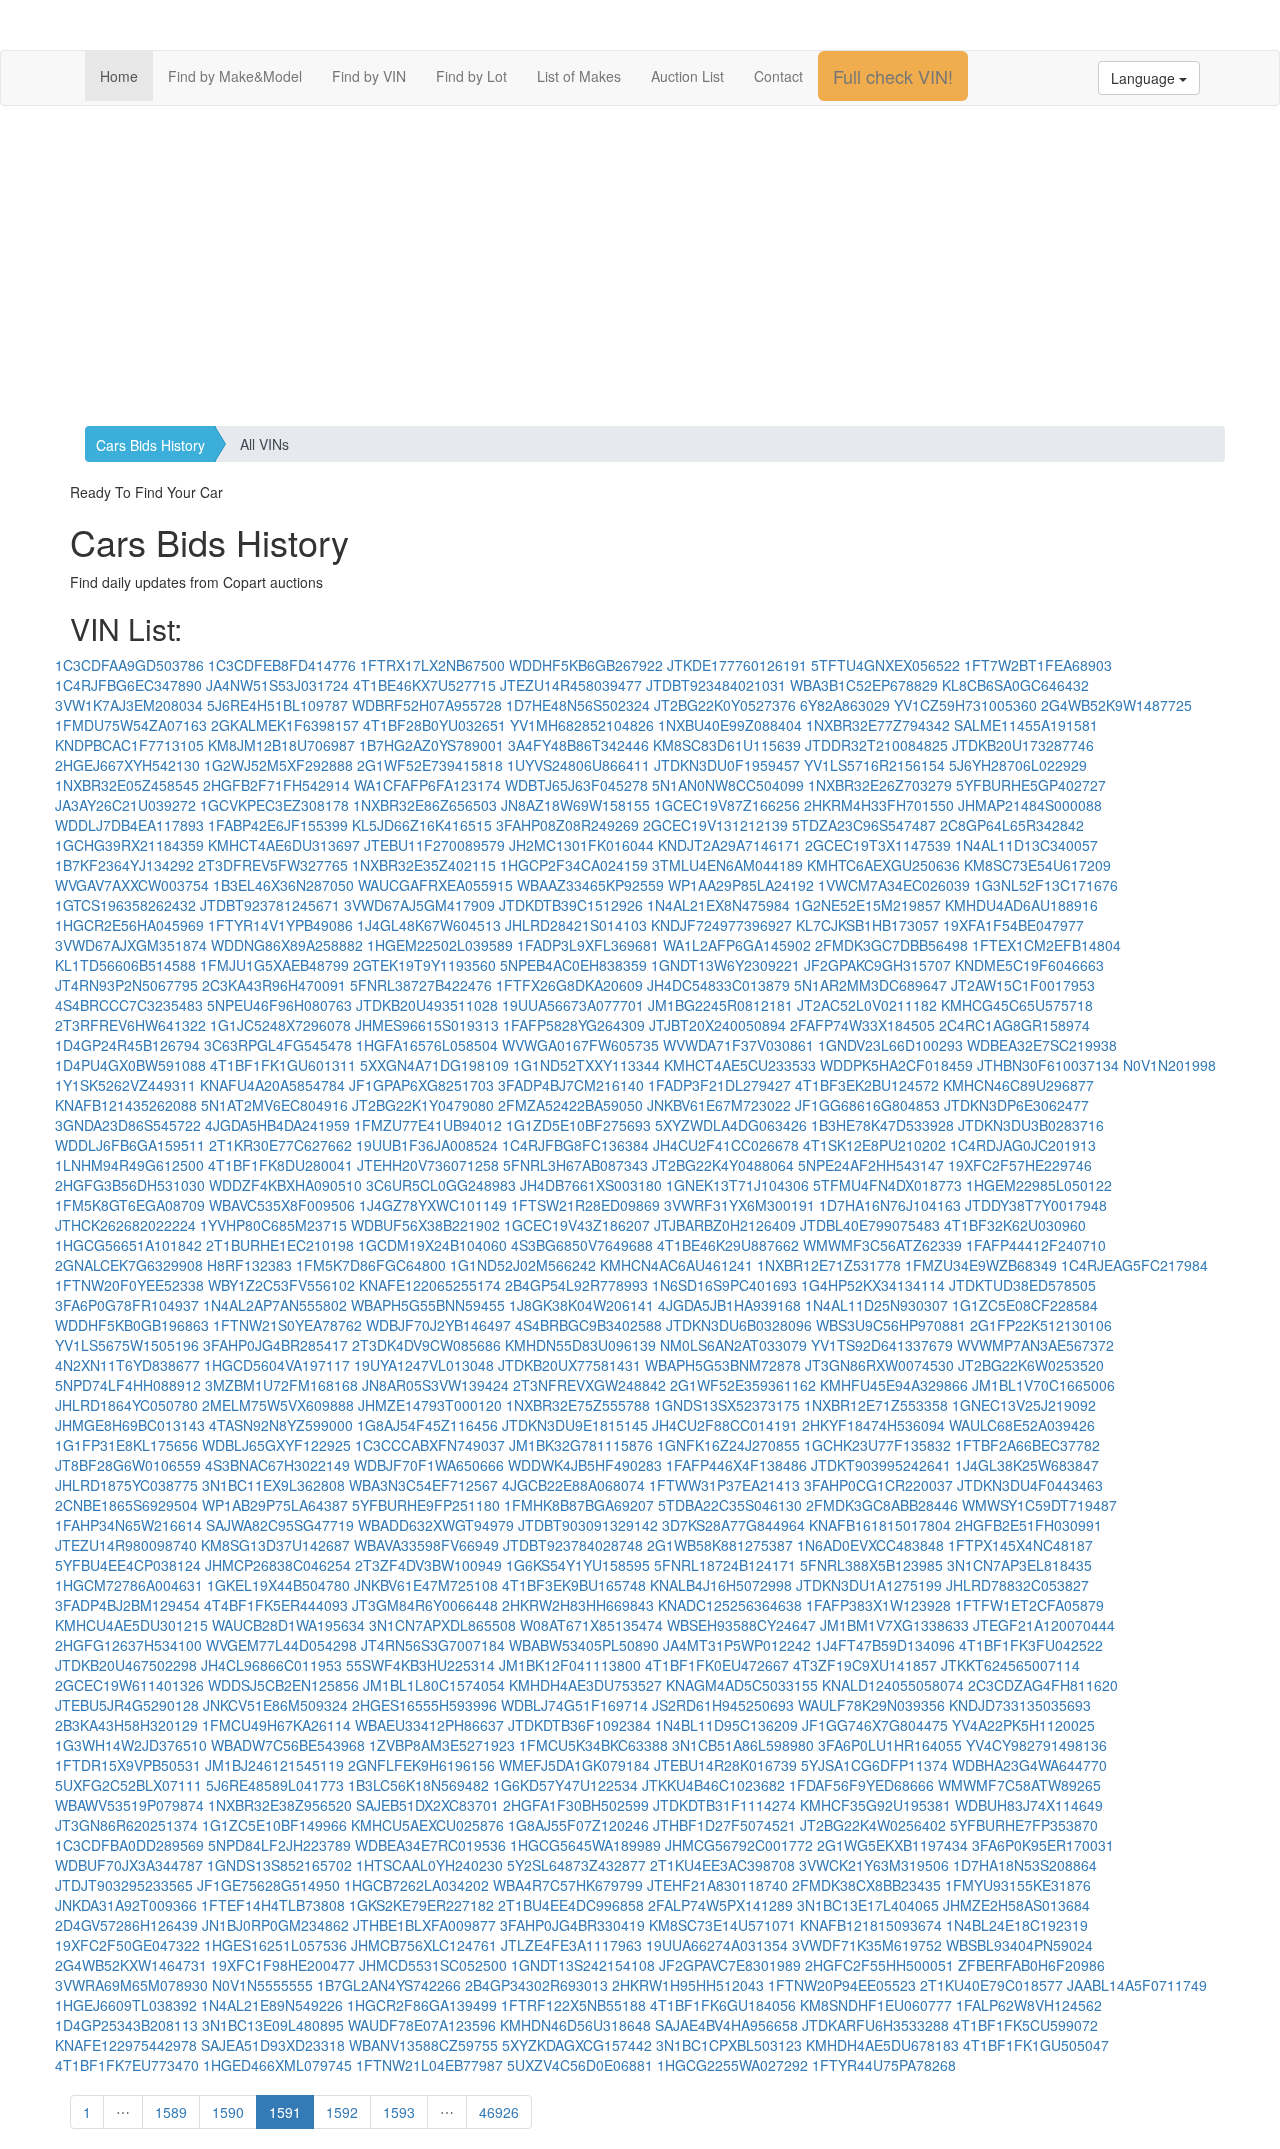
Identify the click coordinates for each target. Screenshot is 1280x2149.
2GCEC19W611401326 (129, 1685)
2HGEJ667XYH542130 (127, 765)
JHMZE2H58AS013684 (1016, 1905)
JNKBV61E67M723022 (719, 1105)
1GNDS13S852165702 (279, 1865)
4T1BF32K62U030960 (1015, 1225)
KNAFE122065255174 (430, 1285)
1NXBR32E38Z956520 (280, 1805)
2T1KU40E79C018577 (991, 1985)
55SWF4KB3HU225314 (420, 1665)
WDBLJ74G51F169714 (574, 1705)
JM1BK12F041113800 (570, 1665)
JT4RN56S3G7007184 (433, 1645)
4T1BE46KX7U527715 (424, 685)
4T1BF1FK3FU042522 (1031, 1645)
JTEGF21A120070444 (1044, 1625)
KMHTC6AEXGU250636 (883, 865)
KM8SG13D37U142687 (275, 1545)
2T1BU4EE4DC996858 (571, 1905)
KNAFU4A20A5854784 (272, 1085)
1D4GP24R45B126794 (127, 1045)
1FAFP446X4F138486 (736, 1465)
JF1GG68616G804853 (867, 1105)
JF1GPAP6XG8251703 (421, 1085)
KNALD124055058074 (893, 1685)
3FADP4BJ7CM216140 (571, 1085)
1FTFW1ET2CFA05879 (1029, 1605)
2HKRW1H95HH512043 (688, 1985)
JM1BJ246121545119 (274, 1765)
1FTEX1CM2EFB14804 (1046, 945)
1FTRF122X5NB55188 (573, 2005)
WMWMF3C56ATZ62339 (882, 1245)
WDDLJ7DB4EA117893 (129, 825)
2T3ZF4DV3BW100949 (428, 1565)
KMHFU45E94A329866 (894, 1385)
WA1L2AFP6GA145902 (737, 945)
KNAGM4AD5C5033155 (742, 1685)
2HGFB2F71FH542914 (276, 785)
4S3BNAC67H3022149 (277, 1465)
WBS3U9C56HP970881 (891, 1325)
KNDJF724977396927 (721, 925)
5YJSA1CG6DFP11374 (874, 1765)
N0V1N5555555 (262, 1985)
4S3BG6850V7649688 (582, 1245)
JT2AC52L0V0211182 (867, 1005)
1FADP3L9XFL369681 (588, 945)
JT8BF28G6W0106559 (128, 1465)
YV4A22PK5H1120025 (1023, 1725)
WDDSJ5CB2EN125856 (283, 1685)
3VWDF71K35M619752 (867, 1945)
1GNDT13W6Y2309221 (725, 965)
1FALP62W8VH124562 (1029, 2005)
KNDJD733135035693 (1020, 1705)
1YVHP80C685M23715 (273, 1225)
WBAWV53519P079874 (129, 1805)
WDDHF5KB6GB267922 (586, 665)
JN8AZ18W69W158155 (575, 805)
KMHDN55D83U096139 (580, 1345)
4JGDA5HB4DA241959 (277, 1125)
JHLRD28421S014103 (576, 925)
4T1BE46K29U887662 (728, 1245)
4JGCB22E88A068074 (573, 1485)
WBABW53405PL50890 (584, 1645)
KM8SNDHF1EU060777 (876, 2005)
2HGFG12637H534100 (128, 1645)
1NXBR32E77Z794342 (878, 725)
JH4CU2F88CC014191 (725, 1425)
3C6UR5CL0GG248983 (441, 1185)
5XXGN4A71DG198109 (434, 1065)
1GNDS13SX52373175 (727, 1405)
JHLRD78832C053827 (1017, 1585)
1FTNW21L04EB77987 (429, 2065)
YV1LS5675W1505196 (127, 1345)
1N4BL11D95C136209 (726, 1725)
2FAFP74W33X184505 (862, 1025)
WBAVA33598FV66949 (426, 1545)
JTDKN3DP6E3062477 (1016, 1105)
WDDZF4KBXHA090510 (285, 1185)
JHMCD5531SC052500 (433, 1965)
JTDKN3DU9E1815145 (575, 1425)
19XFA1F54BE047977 (1013, 925)
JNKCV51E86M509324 (275, 1705)
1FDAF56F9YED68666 (861, 1785)
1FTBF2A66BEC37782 (1027, 1445)
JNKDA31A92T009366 (126, 1905)
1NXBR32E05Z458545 (127, 785)
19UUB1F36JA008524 (427, 1145)
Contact (778, 76)
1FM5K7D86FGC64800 (371, 1265)
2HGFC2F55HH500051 (879, 1965)
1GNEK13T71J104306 (737, 1185)
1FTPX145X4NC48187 (1020, 1545)
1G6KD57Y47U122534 (565, 1785)
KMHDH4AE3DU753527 (585, 1685)
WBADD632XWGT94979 (436, 1525)
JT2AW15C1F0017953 (1023, 985)
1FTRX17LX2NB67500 (432, 665)
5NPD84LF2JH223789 (279, 1845)
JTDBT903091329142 (588, 1525)
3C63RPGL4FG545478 (278, 1045)
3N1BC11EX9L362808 (273, 1485)
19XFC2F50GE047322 (127, 1945)
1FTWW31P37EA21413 (724, 1485)
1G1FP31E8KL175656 (126, 1445)
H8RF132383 (249, 1265)
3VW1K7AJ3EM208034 (129, 705)
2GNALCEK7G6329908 (129, 1265)
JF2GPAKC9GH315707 (877, 965)
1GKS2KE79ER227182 (421, 1905)
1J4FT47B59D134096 (885, 1645)
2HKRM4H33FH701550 (879, 805)
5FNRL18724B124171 (725, 1565)
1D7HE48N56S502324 (578, 705)
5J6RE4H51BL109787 (277, 705)
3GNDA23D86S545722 (128, 1125)
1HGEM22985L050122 (1039, 1185)
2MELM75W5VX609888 (278, 1405)
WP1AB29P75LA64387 (275, 1505)
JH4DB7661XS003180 (591, 1185)
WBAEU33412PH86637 (429, 1725)
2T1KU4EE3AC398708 (722, 1865)
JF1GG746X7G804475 (875, 1725)
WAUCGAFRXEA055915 (435, 885)
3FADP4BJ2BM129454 (127, 1605)
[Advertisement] (640, 266)
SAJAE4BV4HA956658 (726, 2025)
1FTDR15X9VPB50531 (128, 1765)
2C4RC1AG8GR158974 (1014, 1025)
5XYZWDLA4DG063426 (731, 1125)
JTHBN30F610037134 (1048, 1065)
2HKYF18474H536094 (873, 1425)
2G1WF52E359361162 (743, 1385)
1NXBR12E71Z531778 (829, 1265)
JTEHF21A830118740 (717, 1885)
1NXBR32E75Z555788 (578, 1405)
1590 (228, 2112)
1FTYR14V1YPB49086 (280, 925)
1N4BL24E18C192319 (1017, 1925)
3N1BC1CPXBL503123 (729, 2045)
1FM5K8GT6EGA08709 (130, 1205)
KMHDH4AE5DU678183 (882, 2045)
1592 (342, 2112)
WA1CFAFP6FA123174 (427, 785)
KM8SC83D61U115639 (727, 745)
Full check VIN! (893, 76)
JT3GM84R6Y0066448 (425, 1605)
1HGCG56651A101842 (128, 1245)
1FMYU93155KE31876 (1018, 1885)
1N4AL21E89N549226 (272, 2005)
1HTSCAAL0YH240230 (429, 1865)
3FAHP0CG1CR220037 (878, 1485)
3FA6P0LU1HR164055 (890, 1745)
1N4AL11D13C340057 (1026, 845)
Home (119, 76)
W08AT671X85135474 (591, 1625)
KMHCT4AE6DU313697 (284, 845)
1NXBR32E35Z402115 (424, 865)
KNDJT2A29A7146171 (729, 845)
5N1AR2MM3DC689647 (870, 985)
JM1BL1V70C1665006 (1043, 1385)
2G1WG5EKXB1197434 (892, 1845)
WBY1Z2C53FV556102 (281, 1285)
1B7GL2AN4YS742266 (389, 1985)
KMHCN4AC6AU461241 (676, 1265)
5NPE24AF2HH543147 (871, 1165)
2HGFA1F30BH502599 (576, 1805)
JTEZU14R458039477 (571, 685)
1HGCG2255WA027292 (732, 2065)
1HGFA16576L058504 (427, 1045)
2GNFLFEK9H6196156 (421, 1765)
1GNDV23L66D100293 (890, 1045)
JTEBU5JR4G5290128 (127, 1705)
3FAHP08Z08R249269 (567, 825)
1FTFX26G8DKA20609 (569, 985)
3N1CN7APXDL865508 (442, 1625)
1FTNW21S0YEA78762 (287, 1325)
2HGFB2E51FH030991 (1028, 1525)
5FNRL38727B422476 (421, 985)
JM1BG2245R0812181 (720, 1005)
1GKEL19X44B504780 (278, 1585)
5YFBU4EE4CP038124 (128, 1565)
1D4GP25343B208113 (126, 2025)
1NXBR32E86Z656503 (425, 805)
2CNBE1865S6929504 (126, 1505)
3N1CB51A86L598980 (743, 1745)
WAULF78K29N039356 (871, 1705)
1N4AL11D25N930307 (876, 1305)
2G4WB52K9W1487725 (1116, 705)
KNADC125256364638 (730, 1605)
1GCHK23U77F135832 (877, 1445)
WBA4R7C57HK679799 (568, 1885)
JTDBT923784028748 (573, 1545)
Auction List (687, 76)
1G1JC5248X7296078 (280, 1025)
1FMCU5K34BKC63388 (593, 1745)
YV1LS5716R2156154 (874, 765)
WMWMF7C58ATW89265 (1019, 1785)
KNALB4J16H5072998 (721, 1585)
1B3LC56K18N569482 (418, 1785)
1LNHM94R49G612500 (129, 1165)
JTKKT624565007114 (1010, 1665)
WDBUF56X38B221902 (425, 1225)
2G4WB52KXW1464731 (131, 1965)
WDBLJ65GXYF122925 (276, 1445)
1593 (399, 2112)
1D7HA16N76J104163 (890, 1205)
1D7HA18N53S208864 (1025, 1865)
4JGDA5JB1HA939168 (729, 1305)
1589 (171, 2112)
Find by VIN (369, 76)
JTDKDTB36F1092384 (579, 1725)
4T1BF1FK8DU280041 (280, 1165)
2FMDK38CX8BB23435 (866, 1885)
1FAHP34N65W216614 (128, 1525)
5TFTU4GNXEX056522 (885, 665)
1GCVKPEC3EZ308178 (274, 805)
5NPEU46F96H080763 (279, 1005)
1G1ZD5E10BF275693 (578, 1125)
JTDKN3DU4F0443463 (1030, 1485)
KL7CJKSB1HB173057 (867, 925)
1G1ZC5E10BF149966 (274, 1825)
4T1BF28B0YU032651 (434, 725)
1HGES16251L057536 (275, 1945)
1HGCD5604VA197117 (277, 1365)
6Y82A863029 (845, 705)
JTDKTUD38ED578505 (1022, 1285)
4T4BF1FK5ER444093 (276, 1605)
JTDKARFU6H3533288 (875, 2025)
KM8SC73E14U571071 (722, 1925)
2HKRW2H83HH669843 (578, 1605)
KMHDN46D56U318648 (575, 2025)
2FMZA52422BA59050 (570, 1105)
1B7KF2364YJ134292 (124, 865)
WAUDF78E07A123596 (422, 2025)
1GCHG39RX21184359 (129, 845)
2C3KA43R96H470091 (274, 985)
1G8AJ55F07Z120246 (578, 1825)
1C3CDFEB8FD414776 (282, 665)
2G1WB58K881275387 (720, 1545)
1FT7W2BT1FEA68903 (1038, 665)
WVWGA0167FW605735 (580, 1045)
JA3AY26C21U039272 (125, 805)
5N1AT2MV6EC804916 (274, 1105)
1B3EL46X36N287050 (283, 885)
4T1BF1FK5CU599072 (1025, 2025)
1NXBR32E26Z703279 (880, 785)
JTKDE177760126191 (737, 665)
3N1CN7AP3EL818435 (1019, 1565)
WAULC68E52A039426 (1022, 1425)
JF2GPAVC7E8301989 (730, 1965)
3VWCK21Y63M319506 (874, 1865)
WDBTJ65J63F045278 (576, 785)
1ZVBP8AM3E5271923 (442, 1745)
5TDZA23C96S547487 (864, 825)
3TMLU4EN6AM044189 (727, 865)
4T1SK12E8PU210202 (874, 1145)
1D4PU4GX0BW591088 (130, 1065)
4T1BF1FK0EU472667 (717, 1665)
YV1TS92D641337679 (882, 1345)
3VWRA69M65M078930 (131, 1985)
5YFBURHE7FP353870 (1024, 1825)
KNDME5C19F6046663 (1029, 965)
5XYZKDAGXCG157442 (577, 2045)
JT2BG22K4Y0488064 (723, 1165)
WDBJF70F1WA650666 (429, 1465)
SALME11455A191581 (1026, 725)
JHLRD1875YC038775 (126, 1485)
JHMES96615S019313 (427, 1025)
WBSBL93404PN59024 (1019, 1945)
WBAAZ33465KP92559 (590, 885)
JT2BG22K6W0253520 (1031, 1365)
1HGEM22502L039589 (440, 945)
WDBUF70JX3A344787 (129, 1865)
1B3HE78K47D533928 (882, 1125)
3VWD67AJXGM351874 (131, 945)
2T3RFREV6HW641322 (130, 1025)
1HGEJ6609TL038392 (126, 2005)
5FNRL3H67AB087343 (575, 1165)
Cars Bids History (150, 445)
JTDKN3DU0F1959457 (727, 765)
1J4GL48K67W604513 (429, 925)
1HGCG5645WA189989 (585, 1845)
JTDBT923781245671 (270, 905)
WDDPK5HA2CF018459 (896, 1065)
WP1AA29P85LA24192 (741, 885)
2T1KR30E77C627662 (280, 1145)
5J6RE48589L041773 (275, 1785)
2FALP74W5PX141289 (720, 1905)
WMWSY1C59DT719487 (1039, 1505)
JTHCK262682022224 (125, 1225)
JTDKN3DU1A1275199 (869, 1585)
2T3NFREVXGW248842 (589, 1385)
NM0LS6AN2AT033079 (733, 1345)
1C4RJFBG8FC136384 (575, 1145)
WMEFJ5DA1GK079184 (574, 1765)
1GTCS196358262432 (125, 905)
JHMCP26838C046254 (278, 1565)
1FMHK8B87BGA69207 (579, 1505)
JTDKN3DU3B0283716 (1031, 1125)
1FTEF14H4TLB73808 (273, 1905)
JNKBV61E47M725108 (426, 1585)
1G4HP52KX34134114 (873, 1285)
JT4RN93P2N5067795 (126, 985)
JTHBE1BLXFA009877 (424, 1925)
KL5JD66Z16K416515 (422, 825)
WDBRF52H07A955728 (427, 705)
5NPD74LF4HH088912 (128, 1385)
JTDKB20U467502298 (126, 1665)
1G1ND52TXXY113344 (586, 1065)
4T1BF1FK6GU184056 (723, 2005)
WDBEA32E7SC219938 (1042, 1045)
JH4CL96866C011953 (271, 1665)
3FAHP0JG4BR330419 (572, 1925)
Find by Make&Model (235, 76)
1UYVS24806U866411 (578, 765)
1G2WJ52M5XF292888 (278, 765)
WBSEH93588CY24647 (741, 1625)
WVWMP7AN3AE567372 (1035, 1345)
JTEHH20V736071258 (428, 1165)
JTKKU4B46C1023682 (713, 1785)
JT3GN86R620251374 (126, 1825)
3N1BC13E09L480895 (273, 2025)
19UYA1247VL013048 (424, 1365)
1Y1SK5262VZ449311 (125, 1085)
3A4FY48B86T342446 (578, 745)
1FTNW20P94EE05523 (842, 1985)
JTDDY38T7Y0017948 (1036, 1205)
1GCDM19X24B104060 (432, 1245)
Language (1145, 78)
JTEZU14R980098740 (126, 1545)
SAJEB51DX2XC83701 (427, 1805)
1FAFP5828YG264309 (574, 1025)
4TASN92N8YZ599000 (281, 1425)
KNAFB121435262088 (126, 1105)
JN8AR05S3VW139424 (435, 1385)
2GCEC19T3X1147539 (878, 845)
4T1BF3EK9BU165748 (574, 1585)
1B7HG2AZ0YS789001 (431, 745)
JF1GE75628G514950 (268, 1885)
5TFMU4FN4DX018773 (887, 1185)
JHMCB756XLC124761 (424, 1945)
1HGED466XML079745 (277, 2065)
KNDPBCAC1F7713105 (129, 745)
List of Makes (579, 76)
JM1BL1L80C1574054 (434, 1685)
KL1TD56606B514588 (125, 965)
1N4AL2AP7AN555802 (275, 1305)
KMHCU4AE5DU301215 (131, 1625)
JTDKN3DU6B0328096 (739, 1325)
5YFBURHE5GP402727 (1031, 785)
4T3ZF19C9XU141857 (865, 1665)
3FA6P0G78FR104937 (127, 1305)
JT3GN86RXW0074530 (879, 1365)
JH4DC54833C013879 (718, 985)
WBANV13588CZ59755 (423, 2045)
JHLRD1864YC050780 (126, 1405)
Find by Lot (471, 76)
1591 (285, 2112)
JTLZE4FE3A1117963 (571, 1945)
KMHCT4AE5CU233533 (740, 1065)
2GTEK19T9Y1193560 (424, 965)
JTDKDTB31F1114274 (724, 1805)
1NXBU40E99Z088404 (730, 725)
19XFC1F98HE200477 (283, 1965)
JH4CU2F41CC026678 (726, 1145)
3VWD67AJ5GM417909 (419, 905)
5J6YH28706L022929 (1018, 765)
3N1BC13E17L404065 (868, 1905)
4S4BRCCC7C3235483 (129, 1005)
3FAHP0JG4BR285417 (275, 1345)
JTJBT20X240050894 (717, 1025)
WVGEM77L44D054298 (281, 1645)
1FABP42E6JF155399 (278, 825)
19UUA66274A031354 (717, 1945)
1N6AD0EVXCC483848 (870, 1545)
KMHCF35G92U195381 (875, 1805)
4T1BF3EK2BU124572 (867, 1085)
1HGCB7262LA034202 (416, 1885)
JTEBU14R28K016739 (725, 1765)
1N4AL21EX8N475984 (718, 905)
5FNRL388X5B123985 (871, 1565)
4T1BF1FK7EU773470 (127, 2065)
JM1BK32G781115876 (581, 1445)
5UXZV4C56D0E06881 (580, 2065)
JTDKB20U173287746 (1023, 745)
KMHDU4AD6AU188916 (1021, 905)
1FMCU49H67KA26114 (276, 1725)
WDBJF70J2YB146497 (438, 1325)
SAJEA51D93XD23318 (273, 2045)
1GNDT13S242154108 (583, 1965)
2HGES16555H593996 (424, 1705)
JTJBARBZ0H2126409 (725, 1225)
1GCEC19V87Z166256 (727, 805)
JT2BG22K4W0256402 (873, 1825)
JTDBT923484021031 (716, 685)
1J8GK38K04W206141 (581, 1305)
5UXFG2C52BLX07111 (128, 1785)
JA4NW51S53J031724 (277, 685)
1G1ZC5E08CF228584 (1025, 1305)
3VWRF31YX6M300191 (739, 1205)
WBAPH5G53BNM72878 (723, 1365)
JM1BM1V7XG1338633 (894, 1625)
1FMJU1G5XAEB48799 (274, 965)
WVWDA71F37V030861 (738, 1045)
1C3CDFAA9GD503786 (129, 665)
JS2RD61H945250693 (723, 1705)
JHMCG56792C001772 (739, 1845)
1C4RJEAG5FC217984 (1134, 1265)
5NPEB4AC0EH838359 (573, 965)
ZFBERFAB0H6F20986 (1031, 1965)
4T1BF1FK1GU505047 (1036, 2045)
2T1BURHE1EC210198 (280, 1245)
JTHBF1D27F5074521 (724, 1825)
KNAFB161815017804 (880, 1525)
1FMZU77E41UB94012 (428, 1125)
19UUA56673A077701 (573, 1005)
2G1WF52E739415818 (430, 765)
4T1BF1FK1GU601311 (283, 1065)
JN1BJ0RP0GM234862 (275, 1925)
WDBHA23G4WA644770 (1029, 1765)
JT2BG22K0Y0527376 (725, 705)
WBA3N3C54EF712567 (423, 1485)
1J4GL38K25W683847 (1027, 1465)
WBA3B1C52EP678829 (864, 685)
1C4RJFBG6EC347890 (128, 685)
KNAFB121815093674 (871, 1925)
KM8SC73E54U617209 (1037, 865)
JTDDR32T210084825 (876, 745)
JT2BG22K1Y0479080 (423, 1105)
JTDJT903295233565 (124, 1885)
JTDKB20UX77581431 (569, 1365)
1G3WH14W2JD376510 (131, 1745)
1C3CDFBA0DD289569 (129, 1845)
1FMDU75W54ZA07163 (131, 725)
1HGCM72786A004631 (129, 1585)
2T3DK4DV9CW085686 (426, 1345)
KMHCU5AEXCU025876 (427, 1825)
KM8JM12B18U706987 (281, 745)
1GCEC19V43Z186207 (577, 1225)
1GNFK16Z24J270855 (728, 1445)
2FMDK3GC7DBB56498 (891, 945)
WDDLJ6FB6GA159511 (130, 1145)
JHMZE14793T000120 (430, 1405)
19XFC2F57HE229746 (1020, 1165)
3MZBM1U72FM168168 (281, 1385)
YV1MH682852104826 (582, 725)
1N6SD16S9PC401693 (724, 1285)
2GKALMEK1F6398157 (285, 725)
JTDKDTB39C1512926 (571, 905)
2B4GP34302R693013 (536, 1985)
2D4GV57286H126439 (126, 1925)
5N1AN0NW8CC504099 (728, 785)
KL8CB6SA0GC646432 (1015, 685)
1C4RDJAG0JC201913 (1023, 1145)
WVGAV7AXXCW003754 (132, 885)
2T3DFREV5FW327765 (273, 865)
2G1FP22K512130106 (1041, 1325)
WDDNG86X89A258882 (287, 945)
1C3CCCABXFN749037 (430, 1445)
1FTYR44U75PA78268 (884, 2065)
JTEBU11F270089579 (434, 845)
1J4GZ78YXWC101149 (433, 1205)
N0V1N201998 (1169, 1065)
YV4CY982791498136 (1036, 1745)
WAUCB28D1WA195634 (288, 1625)
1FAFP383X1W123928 (878, 1605)
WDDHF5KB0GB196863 (132, 1325)
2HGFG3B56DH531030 (130, 1185)
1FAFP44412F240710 (1036, 1245)
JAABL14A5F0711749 (1137, 1985)
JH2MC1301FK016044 (581, 845)
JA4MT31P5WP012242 (737, 1645)
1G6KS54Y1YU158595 (578, 1565)
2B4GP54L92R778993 (576, 1285)
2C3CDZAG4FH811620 (1043, 1685)
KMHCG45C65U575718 (1017, 1005)
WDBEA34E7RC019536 (430, 1845)
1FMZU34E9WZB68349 (981, 1265)
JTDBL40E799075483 (870, 1225)
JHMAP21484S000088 (1030, 805)
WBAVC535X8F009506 (282, 1205)
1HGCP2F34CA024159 (574, 865)
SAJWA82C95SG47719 (280, 1525)
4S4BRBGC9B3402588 (588, 1325)
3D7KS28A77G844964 (733, 1525)
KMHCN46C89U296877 (1018, 1085)
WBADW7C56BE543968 (288, 1745)
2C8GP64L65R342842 (1012, 825)
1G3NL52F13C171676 (1046, 885)
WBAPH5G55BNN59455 (428, 1305)
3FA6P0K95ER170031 (1043, 1845)
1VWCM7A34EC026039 (894, 885)
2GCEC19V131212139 (715, 825)
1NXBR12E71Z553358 (876, 1405)
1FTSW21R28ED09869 (585, 1205)
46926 (499, 2112)
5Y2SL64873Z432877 (576, 1865)
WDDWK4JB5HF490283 (585, 1465)
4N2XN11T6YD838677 (127, 1365)
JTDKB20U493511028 (427, 1005)
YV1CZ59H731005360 (965, 705)
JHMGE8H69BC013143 (130, 1425)
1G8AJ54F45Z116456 (427, 1425)
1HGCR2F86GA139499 (422, 2005)
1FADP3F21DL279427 (719, 1085)
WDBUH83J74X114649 (1029, 1805)
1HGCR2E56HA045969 (129, 925)
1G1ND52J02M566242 (523, 1265)
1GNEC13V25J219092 (1024, 1405)
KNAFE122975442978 (126, 2045)
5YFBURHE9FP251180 (426, 1505)
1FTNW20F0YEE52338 (129, 1285)
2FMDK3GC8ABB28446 (882, 1505)
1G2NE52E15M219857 (867, 905)
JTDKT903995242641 (881, 1465)
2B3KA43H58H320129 (126, 1725)
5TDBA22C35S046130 (730, 1505)
